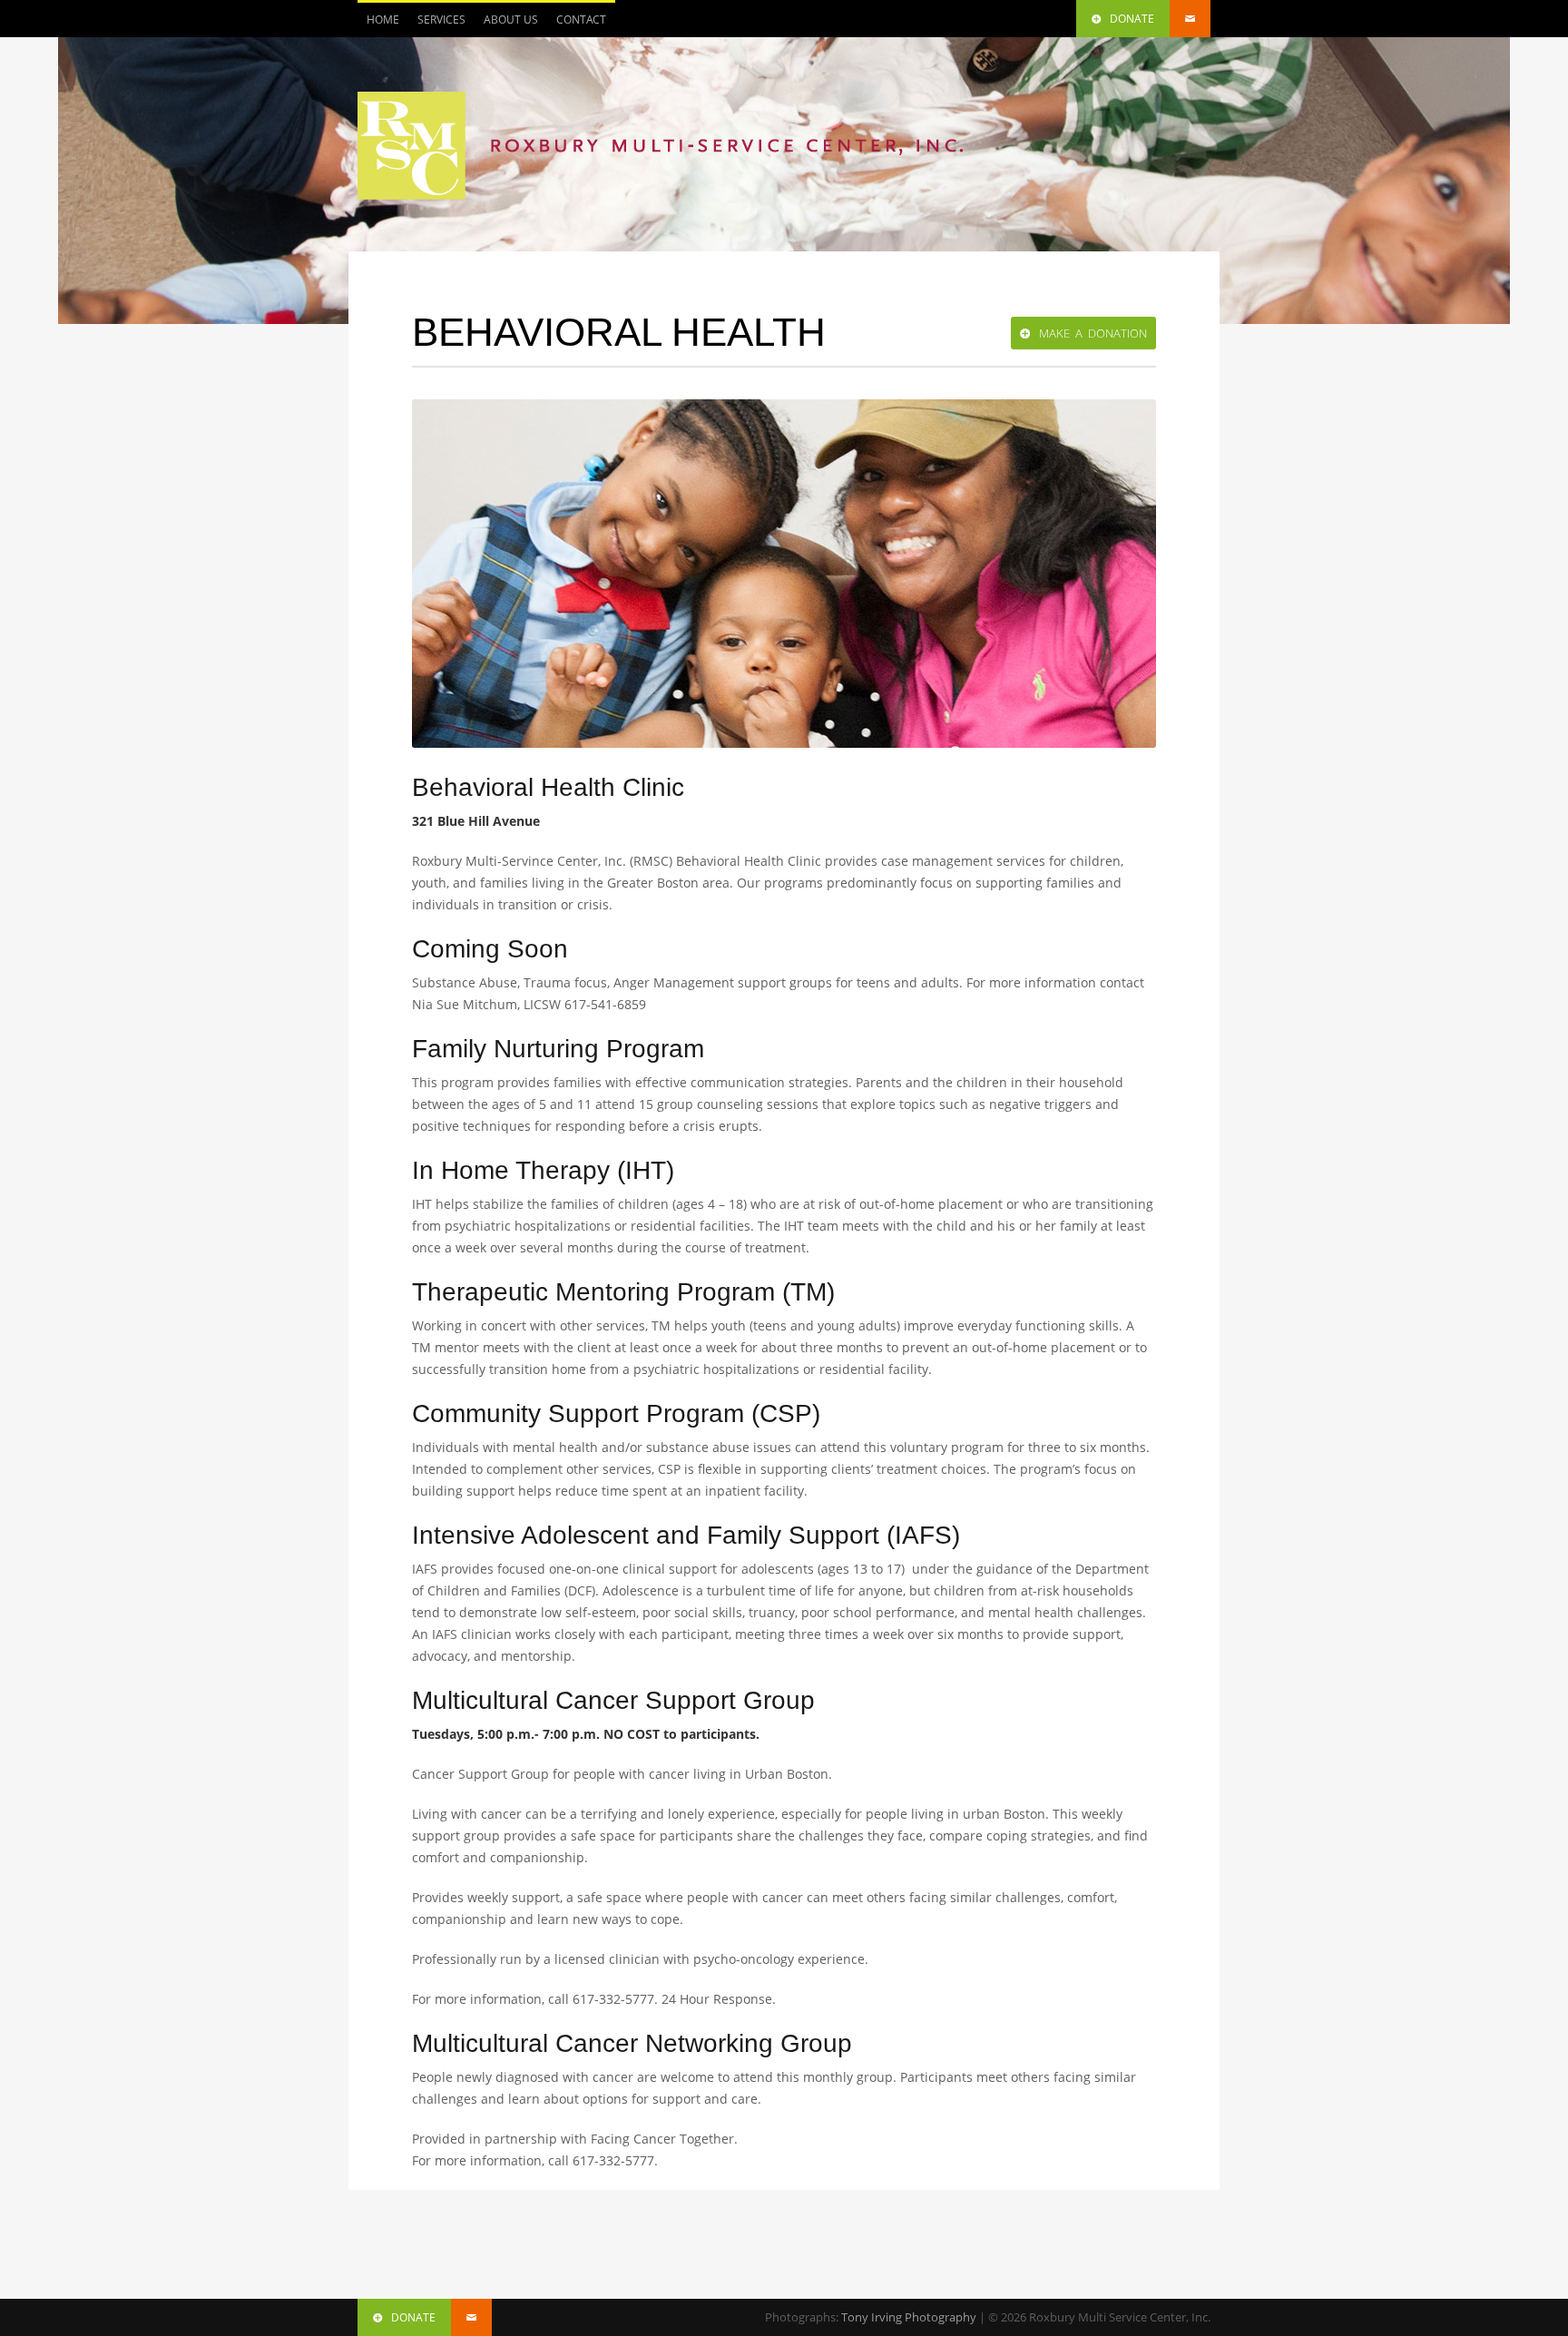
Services (437, 25)
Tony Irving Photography (909, 2317)
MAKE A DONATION (1093, 333)
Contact (581, 20)
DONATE (1132, 19)
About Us (511, 20)
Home (383, 20)
